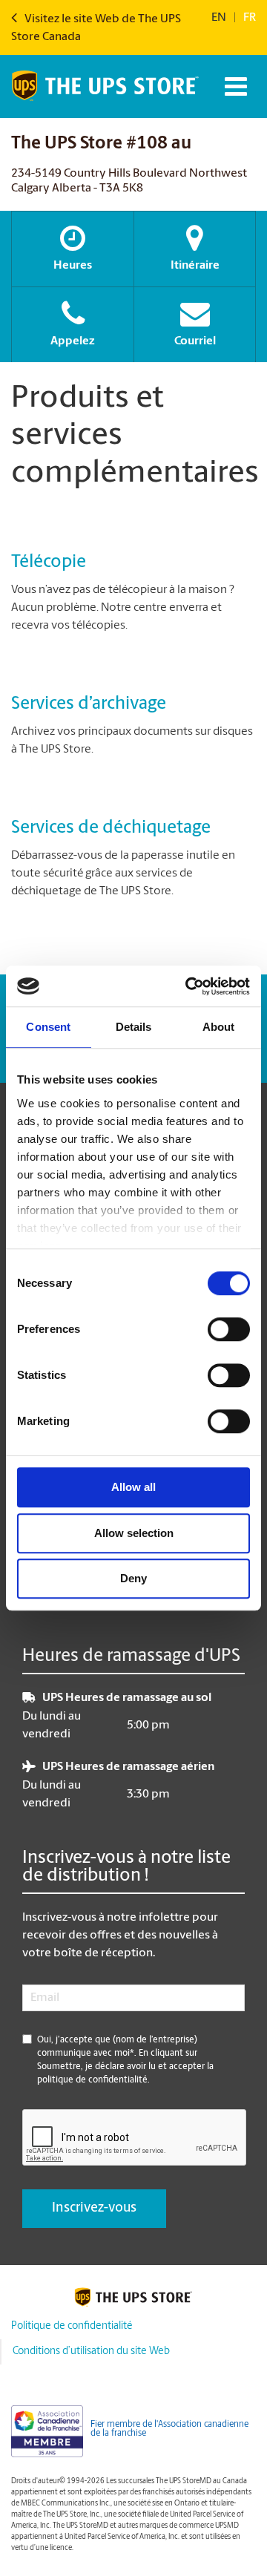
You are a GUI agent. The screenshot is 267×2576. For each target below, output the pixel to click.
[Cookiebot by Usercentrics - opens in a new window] (188, 986)
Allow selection (134, 1533)
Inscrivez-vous (94, 2209)
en (219, 18)
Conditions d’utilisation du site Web (91, 2351)
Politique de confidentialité (72, 2326)
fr (250, 18)
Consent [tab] (48, 1027)
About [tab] (219, 1027)
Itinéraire (195, 266)
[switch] (229, 1329)
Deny (133, 1578)
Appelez (73, 341)
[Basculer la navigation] (234, 86)
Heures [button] (73, 266)
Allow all (133, 1487)
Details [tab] (134, 1027)
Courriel (195, 341)
